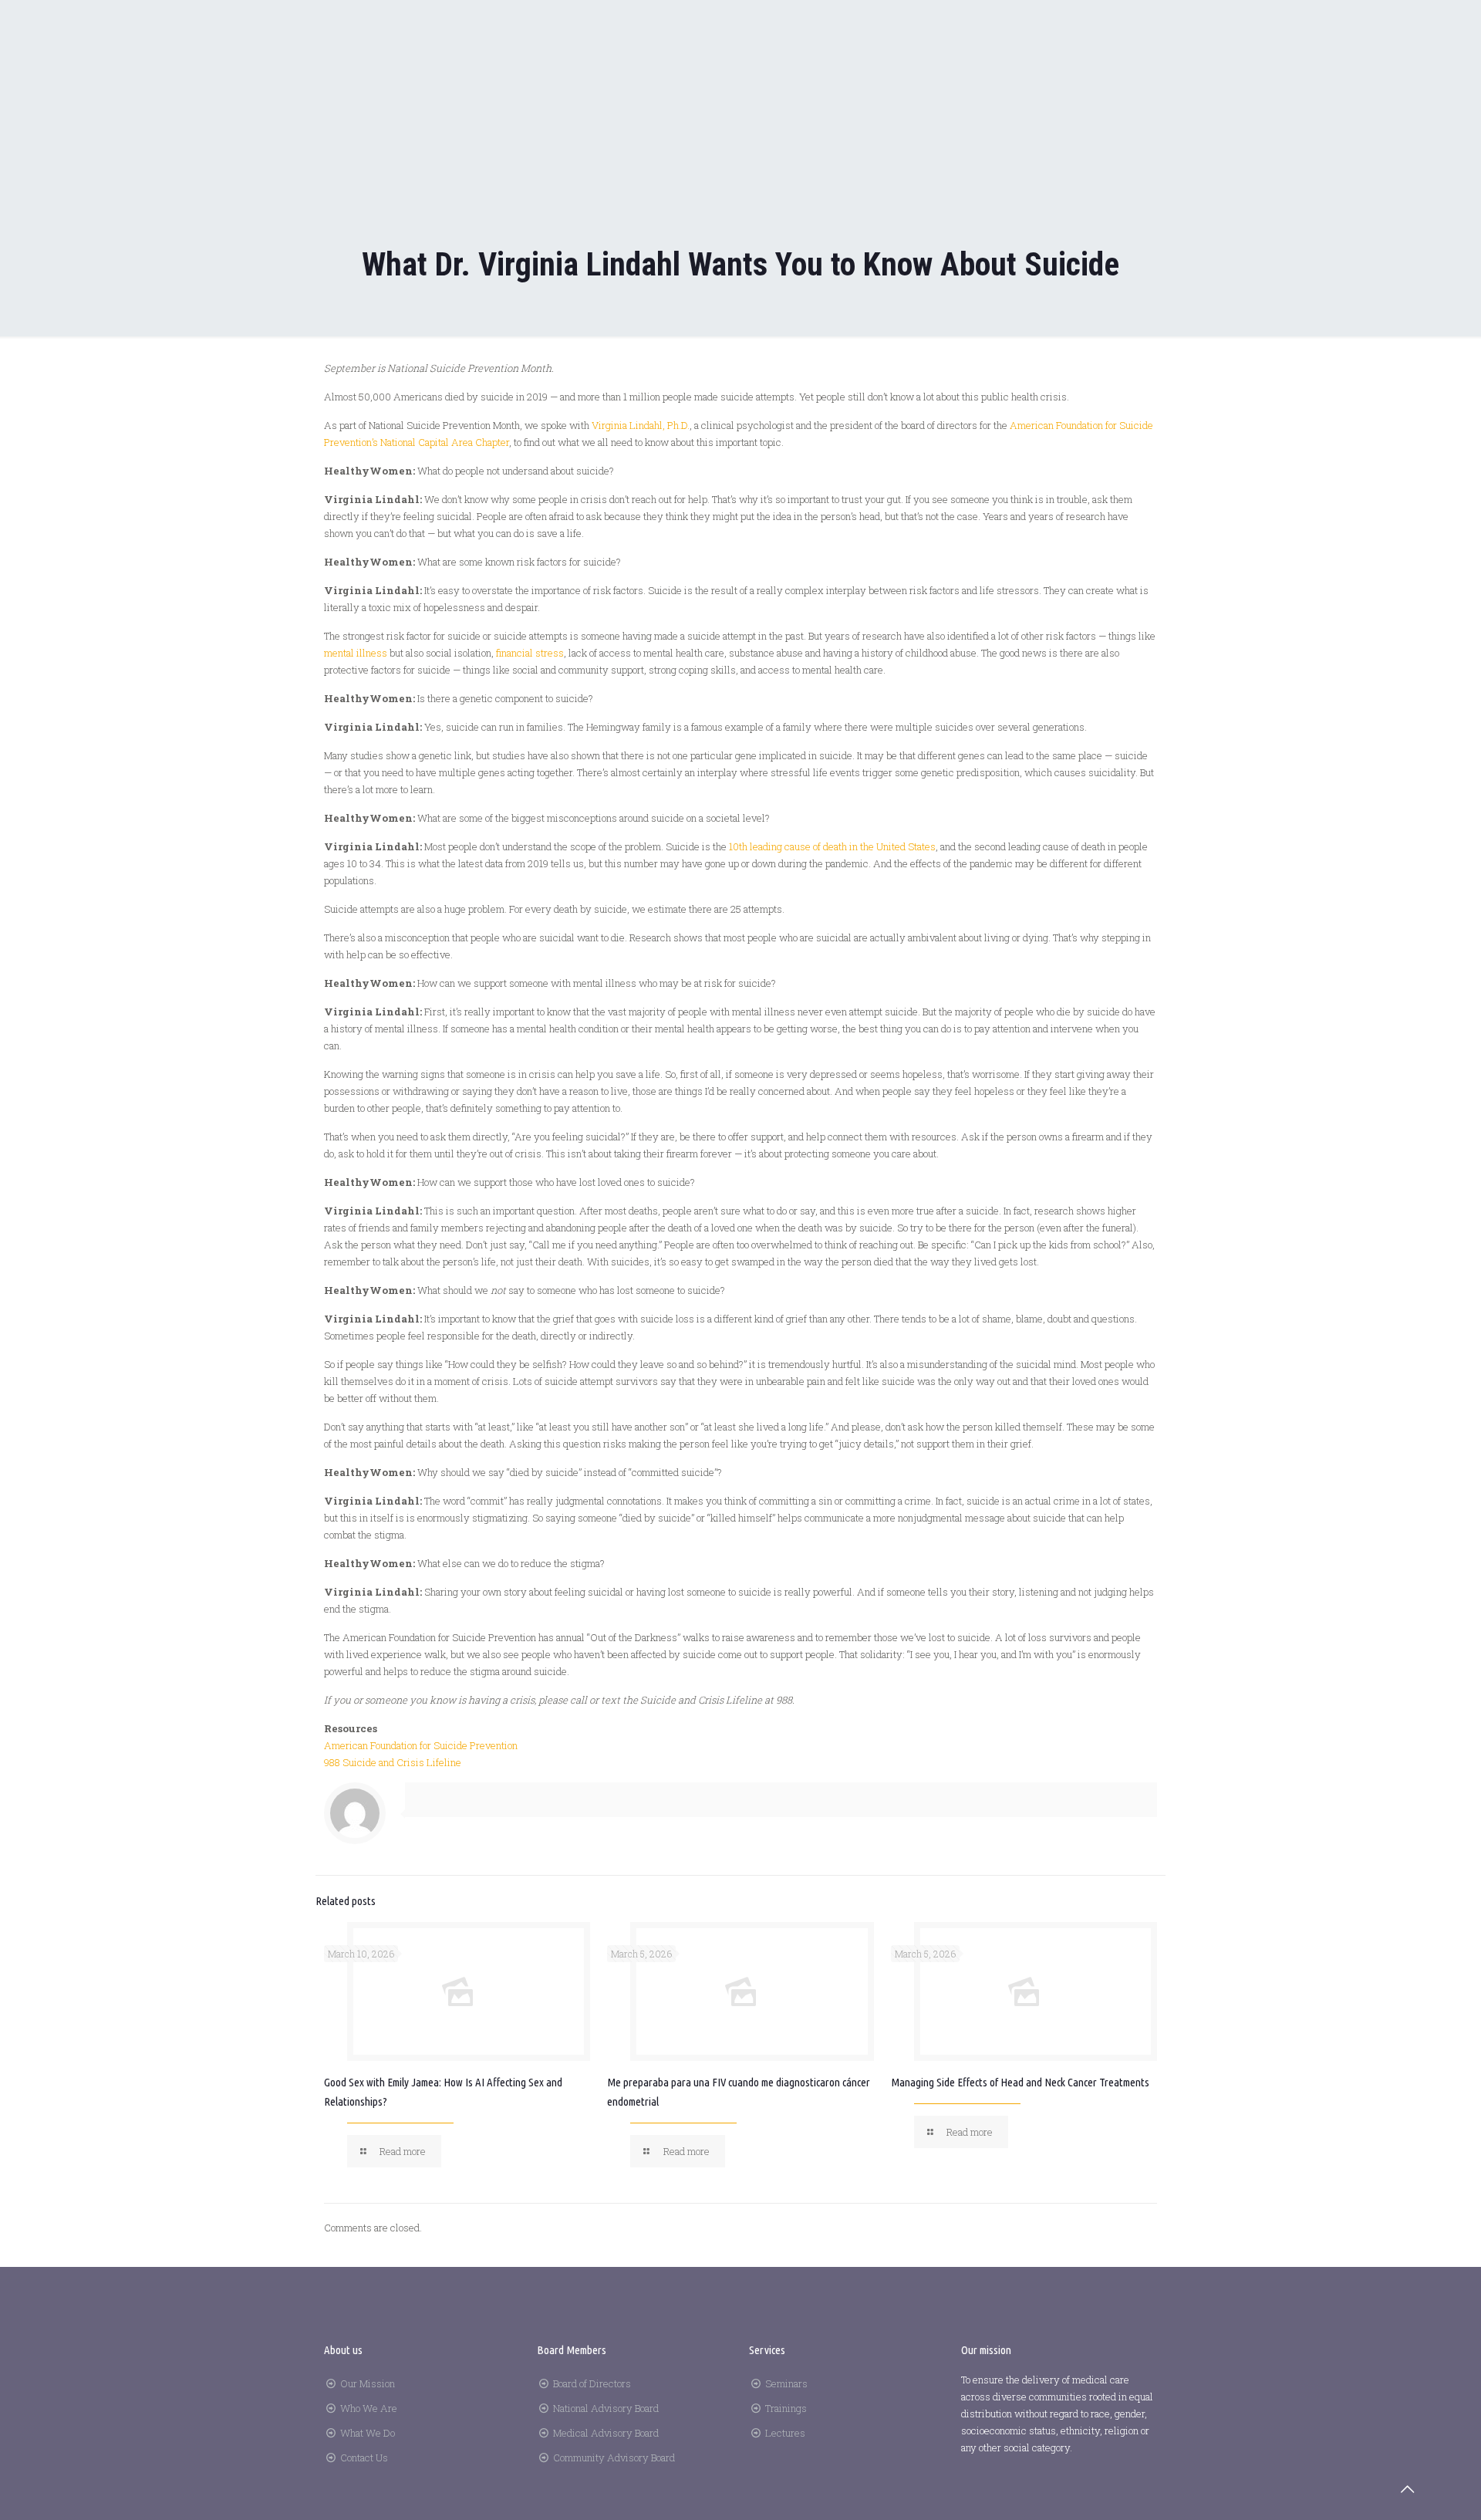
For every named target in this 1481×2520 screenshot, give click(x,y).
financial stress (530, 653)
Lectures (785, 2433)
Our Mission (368, 2383)
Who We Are (369, 2408)
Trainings (786, 2408)
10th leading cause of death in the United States (832, 846)
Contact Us (364, 2458)
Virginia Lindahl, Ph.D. (641, 425)
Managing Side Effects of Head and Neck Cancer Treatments (1020, 2082)
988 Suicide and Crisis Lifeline (393, 1762)
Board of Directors (592, 2383)
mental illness (356, 653)
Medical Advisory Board (606, 2433)
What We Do (368, 2433)
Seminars (786, 2383)
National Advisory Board (606, 2408)
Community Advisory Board (614, 2458)
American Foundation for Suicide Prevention (421, 1745)
